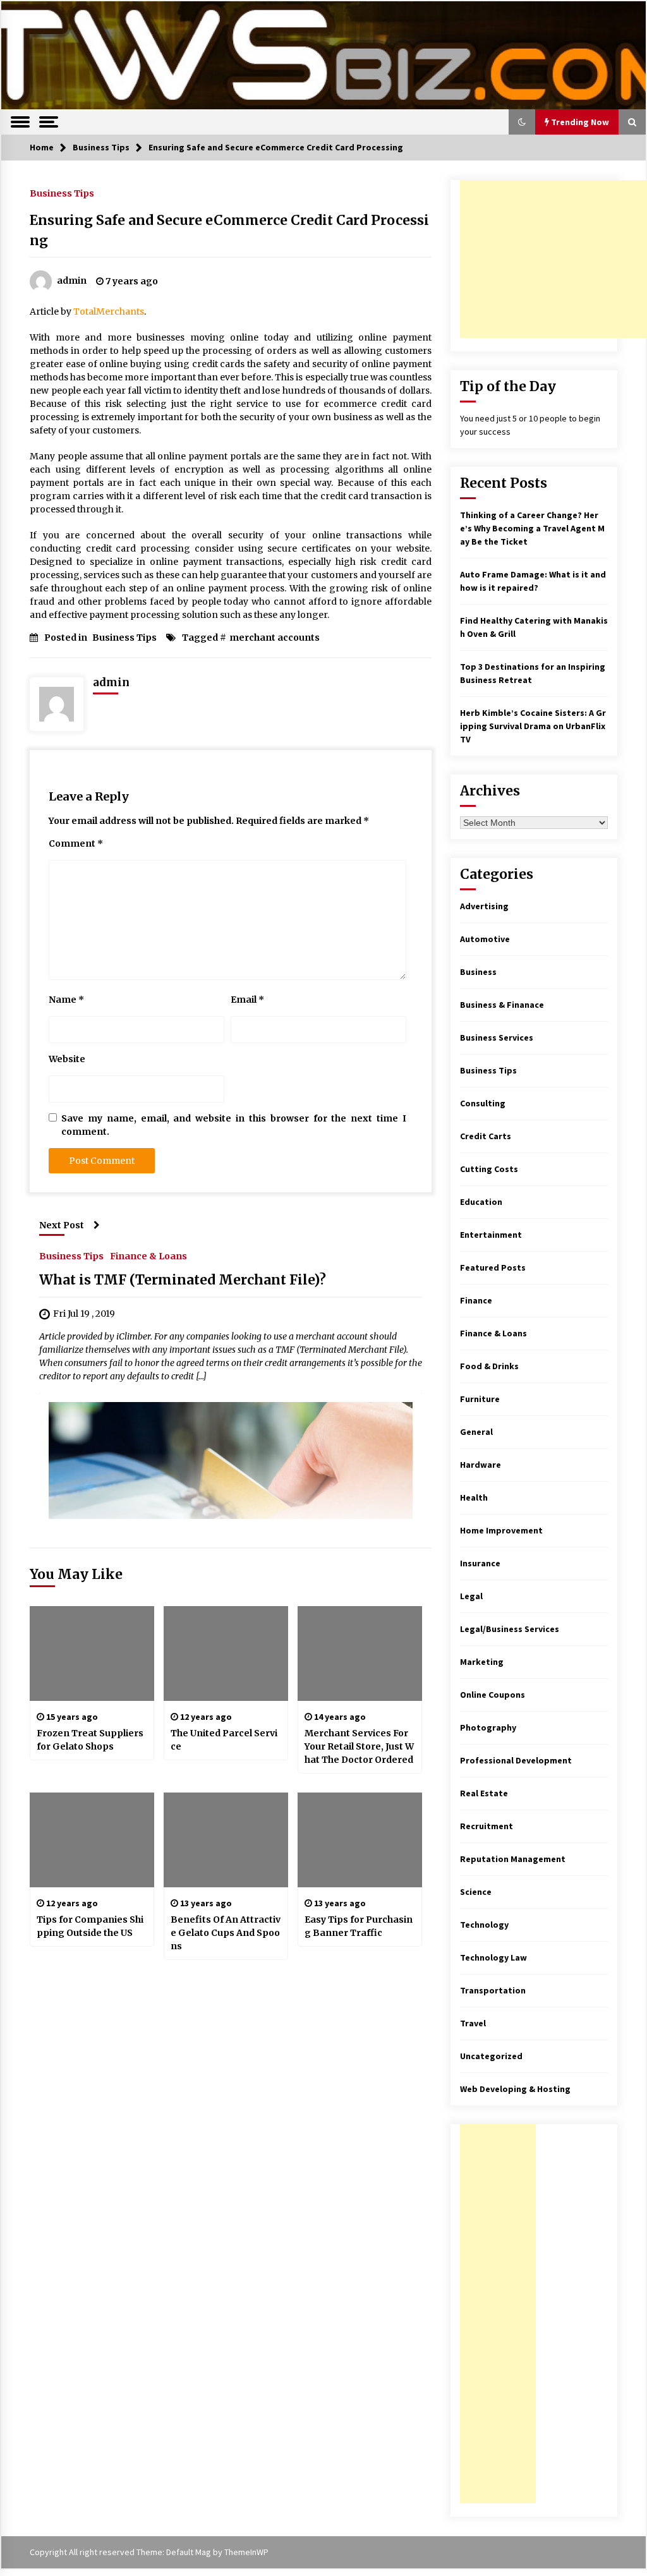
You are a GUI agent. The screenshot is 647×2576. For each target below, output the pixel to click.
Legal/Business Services (510, 1629)
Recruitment (487, 1826)
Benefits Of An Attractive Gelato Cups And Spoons (226, 1933)
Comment (76, 844)
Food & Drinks (489, 1366)
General (476, 1432)
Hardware (481, 1465)
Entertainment (491, 1235)
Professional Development (516, 1760)
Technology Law (493, 1957)
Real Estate (484, 1793)
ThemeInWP (246, 2552)
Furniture (480, 1399)
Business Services (497, 1037)
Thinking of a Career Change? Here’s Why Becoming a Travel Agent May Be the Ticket (532, 528)
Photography (488, 1727)
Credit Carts (486, 1136)
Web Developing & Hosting (515, 2089)
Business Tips (62, 193)
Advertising (484, 906)
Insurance (480, 1563)
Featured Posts (493, 1267)
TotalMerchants (109, 311)
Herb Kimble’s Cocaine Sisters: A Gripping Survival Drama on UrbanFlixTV (533, 726)
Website (67, 1059)
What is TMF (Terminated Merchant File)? (183, 1280)
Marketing (482, 1662)
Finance (476, 1300)
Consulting (483, 1103)
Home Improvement (501, 1530)
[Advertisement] (553, 259)
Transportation (493, 1990)
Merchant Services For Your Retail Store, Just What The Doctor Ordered (359, 1746)
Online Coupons (493, 1695)
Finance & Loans (148, 1255)
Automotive (485, 939)
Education (481, 1202)
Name (66, 1000)
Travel (473, 2023)
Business (478, 972)
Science (476, 1892)
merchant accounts (275, 638)
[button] (522, 122)
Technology (484, 1925)
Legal (471, 1596)
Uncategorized (491, 2056)
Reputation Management (513, 1859)
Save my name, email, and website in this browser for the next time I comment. (234, 1125)
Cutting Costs (489, 1169)
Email (247, 1000)
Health (474, 1497)
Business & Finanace (502, 1005)
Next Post (62, 1225)
